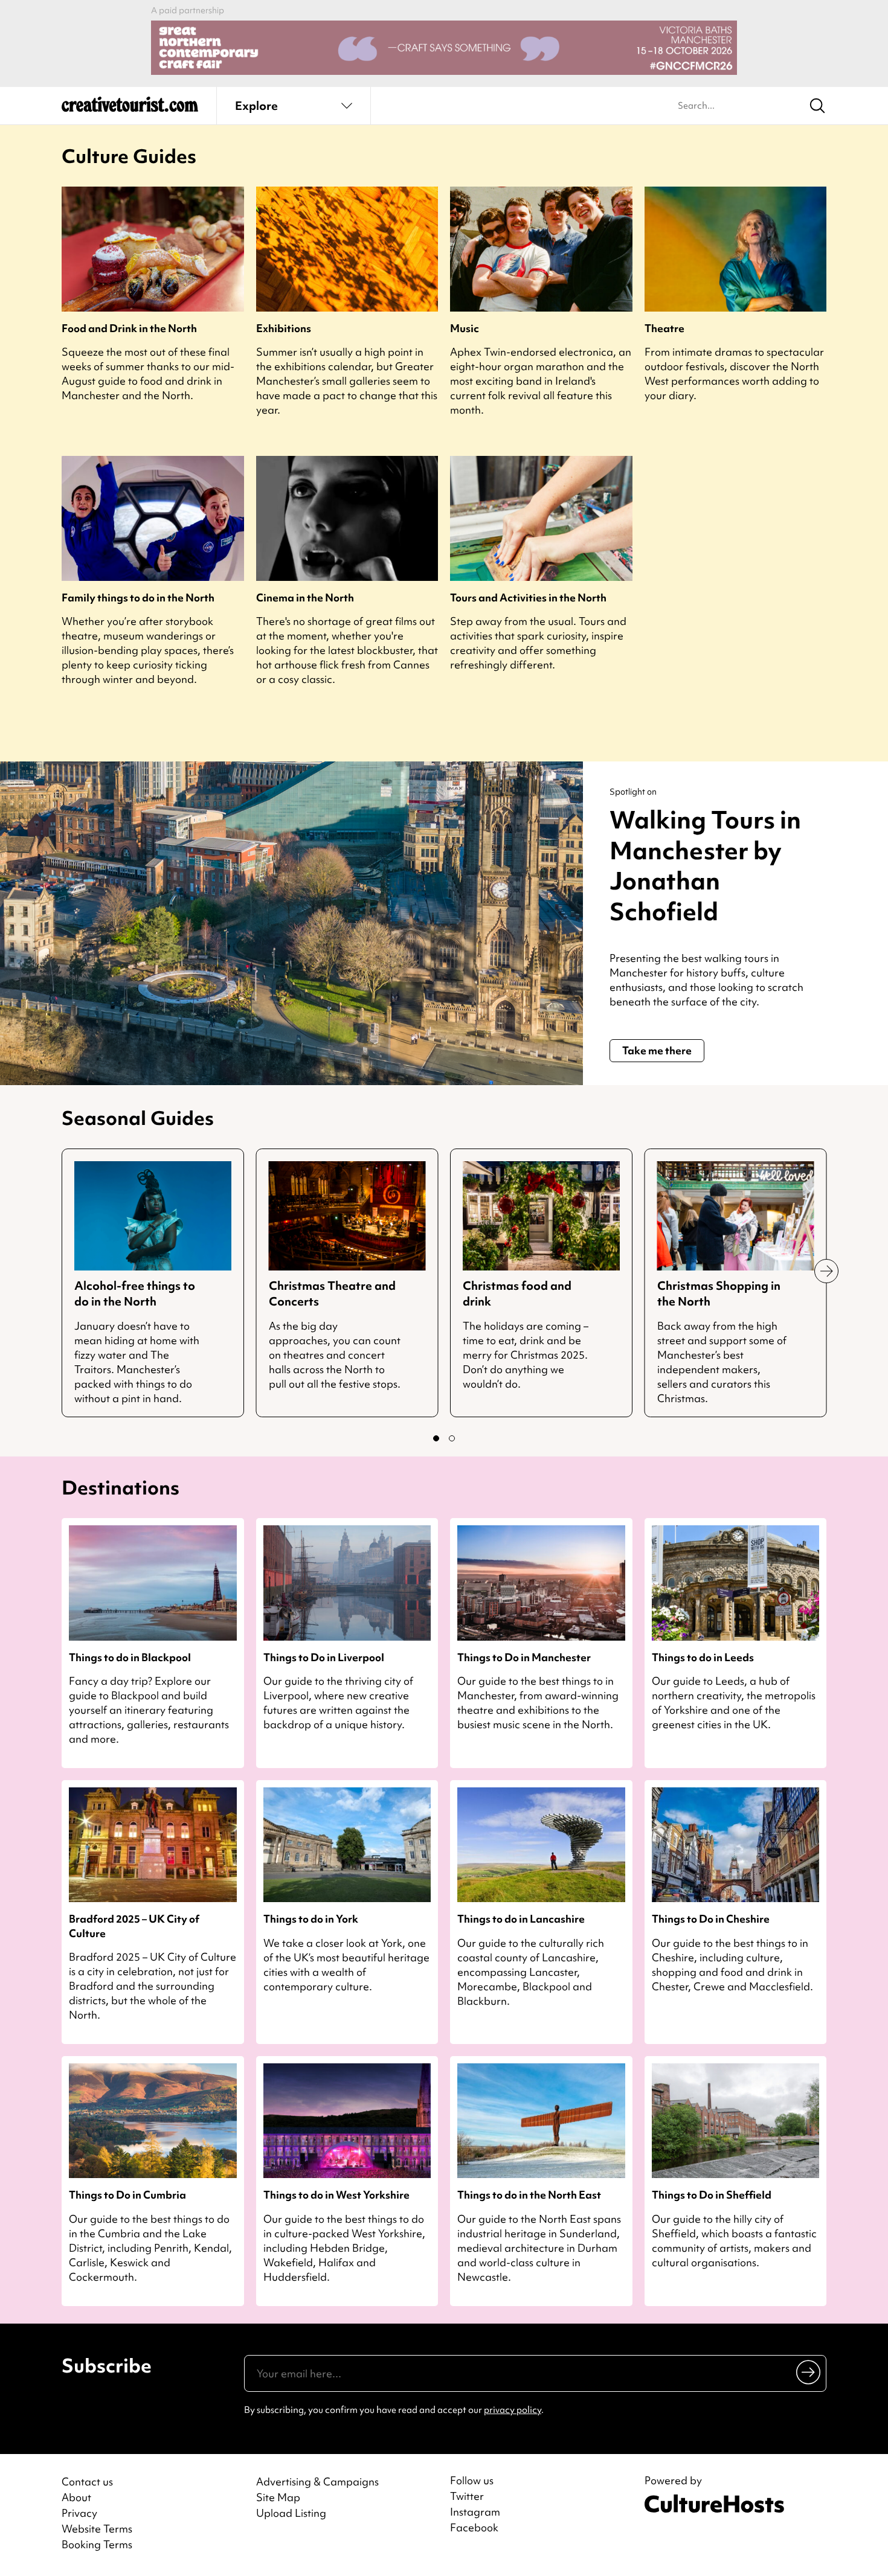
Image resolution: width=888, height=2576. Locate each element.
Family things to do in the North (138, 598)
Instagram (475, 2512)
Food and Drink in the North (129, 328)
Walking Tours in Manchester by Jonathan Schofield (705, 866)
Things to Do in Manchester (524, 1657)
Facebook (474, 2528)
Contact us (87, 2481)
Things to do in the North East (529, 2195)
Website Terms (97, 2529)
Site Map (278, 2497)
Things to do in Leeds (703, 1657)
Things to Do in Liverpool (324, 1657)
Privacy (79, 2513)
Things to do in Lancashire (521, 1919)
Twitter (467, 2496)
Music (465, 328)
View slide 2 (452, 1438)
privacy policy (513, 2410)
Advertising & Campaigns (317, 2481)
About (76, 2497)
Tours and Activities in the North (528, 598)
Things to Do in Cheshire (711, 1919)
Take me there (657, 1050)
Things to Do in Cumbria (127, 2195)
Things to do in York (311, 1919)
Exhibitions (284, 328)
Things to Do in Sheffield (712, 2195)
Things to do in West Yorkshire (336, 2195)
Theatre (664, 328)
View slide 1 (436, 1438)
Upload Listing (291, 2513)
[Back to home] (130, 109)
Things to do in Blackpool (130, 1657)
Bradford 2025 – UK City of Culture (134, 1926)
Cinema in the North (305, 598)
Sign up (809, 2371)
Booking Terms (97, 2544)
